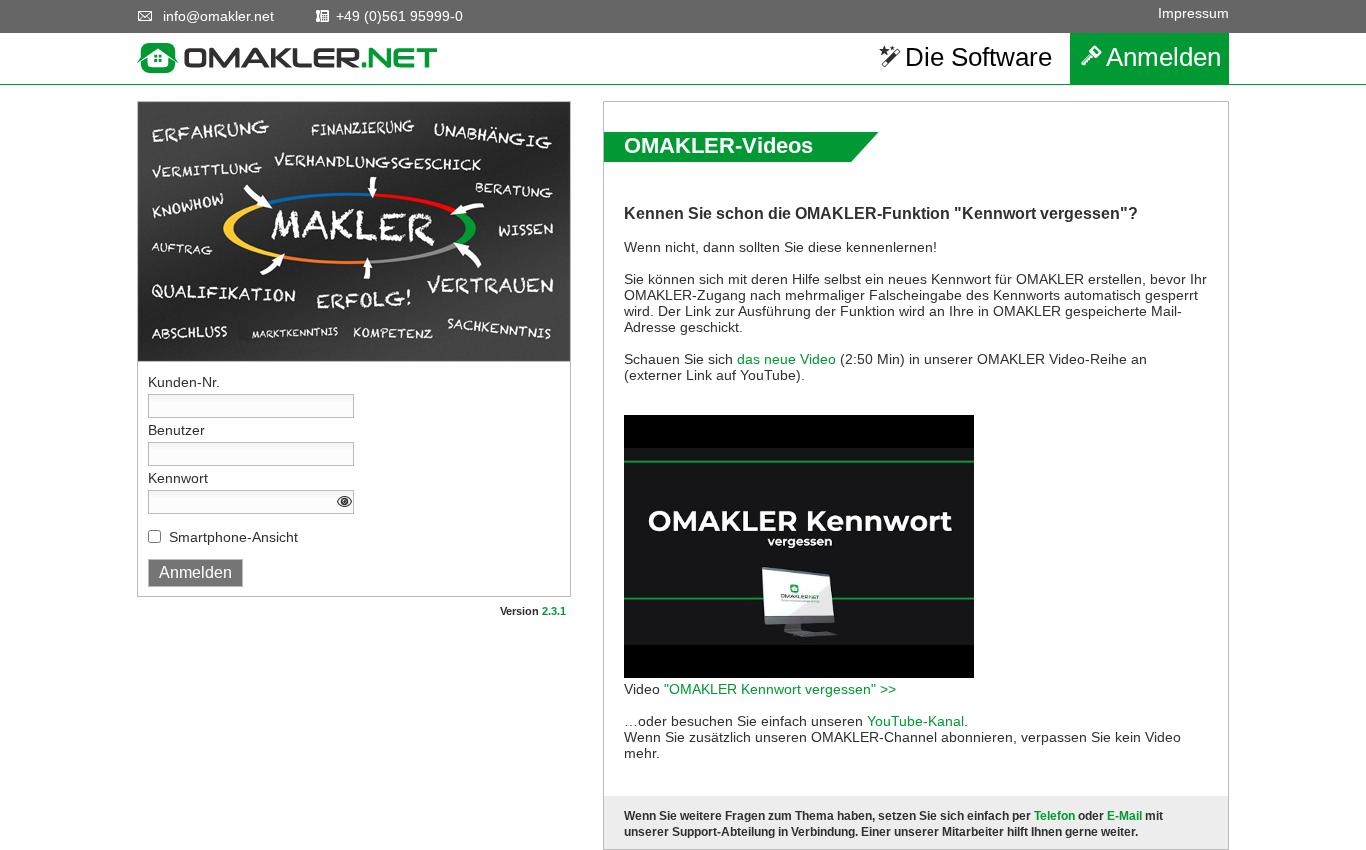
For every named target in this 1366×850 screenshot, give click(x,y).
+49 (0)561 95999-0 (399, 16)
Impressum (1193, 13)
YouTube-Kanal (915, 721)
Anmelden (1163, 57)
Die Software (978, 57)
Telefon (1054, 816)
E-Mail (1124, 816)
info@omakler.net (218, 16)
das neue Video (786, 359)
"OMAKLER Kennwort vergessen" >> (780, 689)
